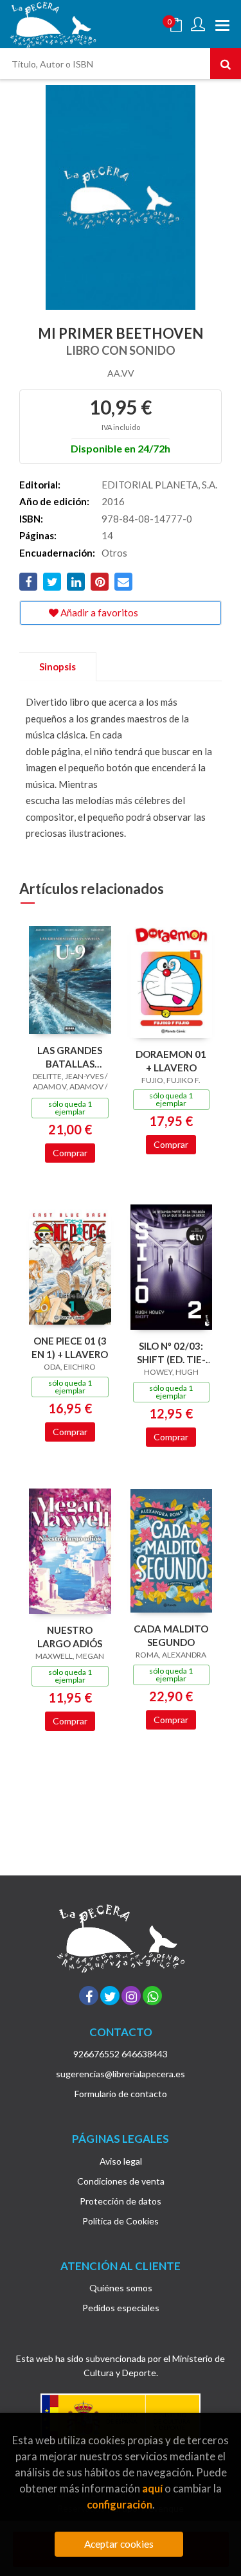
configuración (120, 2504)
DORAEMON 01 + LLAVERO (171, 1061)
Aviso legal (121, 2161)
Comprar (70, 1153)
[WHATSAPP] (152, 1996)
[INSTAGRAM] (131, 1996)
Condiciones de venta (121, 2181)
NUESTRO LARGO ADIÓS (70, 1637)
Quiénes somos (121, 2288)
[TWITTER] (110, 1996)
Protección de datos (121, 2201)
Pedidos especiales (121, 2308)
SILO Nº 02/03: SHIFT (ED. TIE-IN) (171, 1353)
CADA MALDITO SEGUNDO (171, 1635)
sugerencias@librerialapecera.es (121, 2074)
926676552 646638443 (121, 2054)
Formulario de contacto (121, 2094)
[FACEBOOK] (89, 1996)
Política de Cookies (121, 2221)
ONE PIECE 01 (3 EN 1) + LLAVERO (70, 1347)
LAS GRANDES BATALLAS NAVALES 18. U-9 (70, 1057)
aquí (152, 2488)
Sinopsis (58, 666)
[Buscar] (226, 64)
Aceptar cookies (119, 2544)
